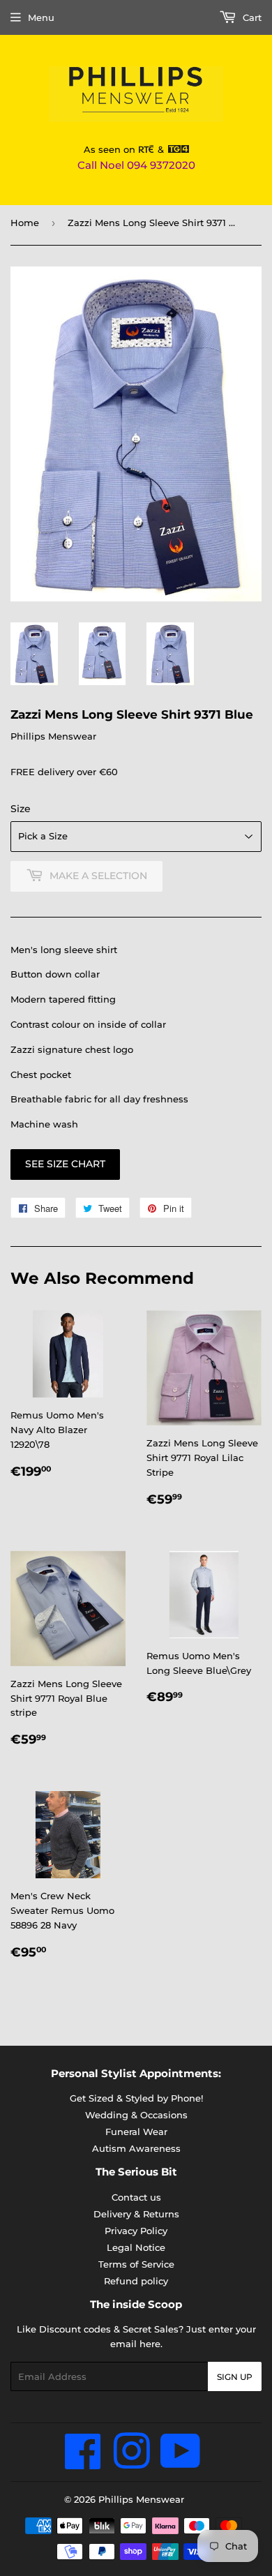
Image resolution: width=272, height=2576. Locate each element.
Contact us (136, 2197)
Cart (251, 17)
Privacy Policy (136, 2231)
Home (25, 223)
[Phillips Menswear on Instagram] (131, 2463)
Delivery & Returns (136, 2214)
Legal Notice (136, 2247)
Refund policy (136, 2281)
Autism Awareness (136, 2148)
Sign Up (235, 2377)
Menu (41, 17)
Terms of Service (136, 2264)
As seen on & (126, 149)
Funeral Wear (136, 2132)
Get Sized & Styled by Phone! (136, 2098)
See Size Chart (65, 1164)
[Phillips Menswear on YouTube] (181, 2463)
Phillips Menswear (141, 2499)
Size (21, 809)
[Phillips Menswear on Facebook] (83, 2463)
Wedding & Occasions (136, 2115)
